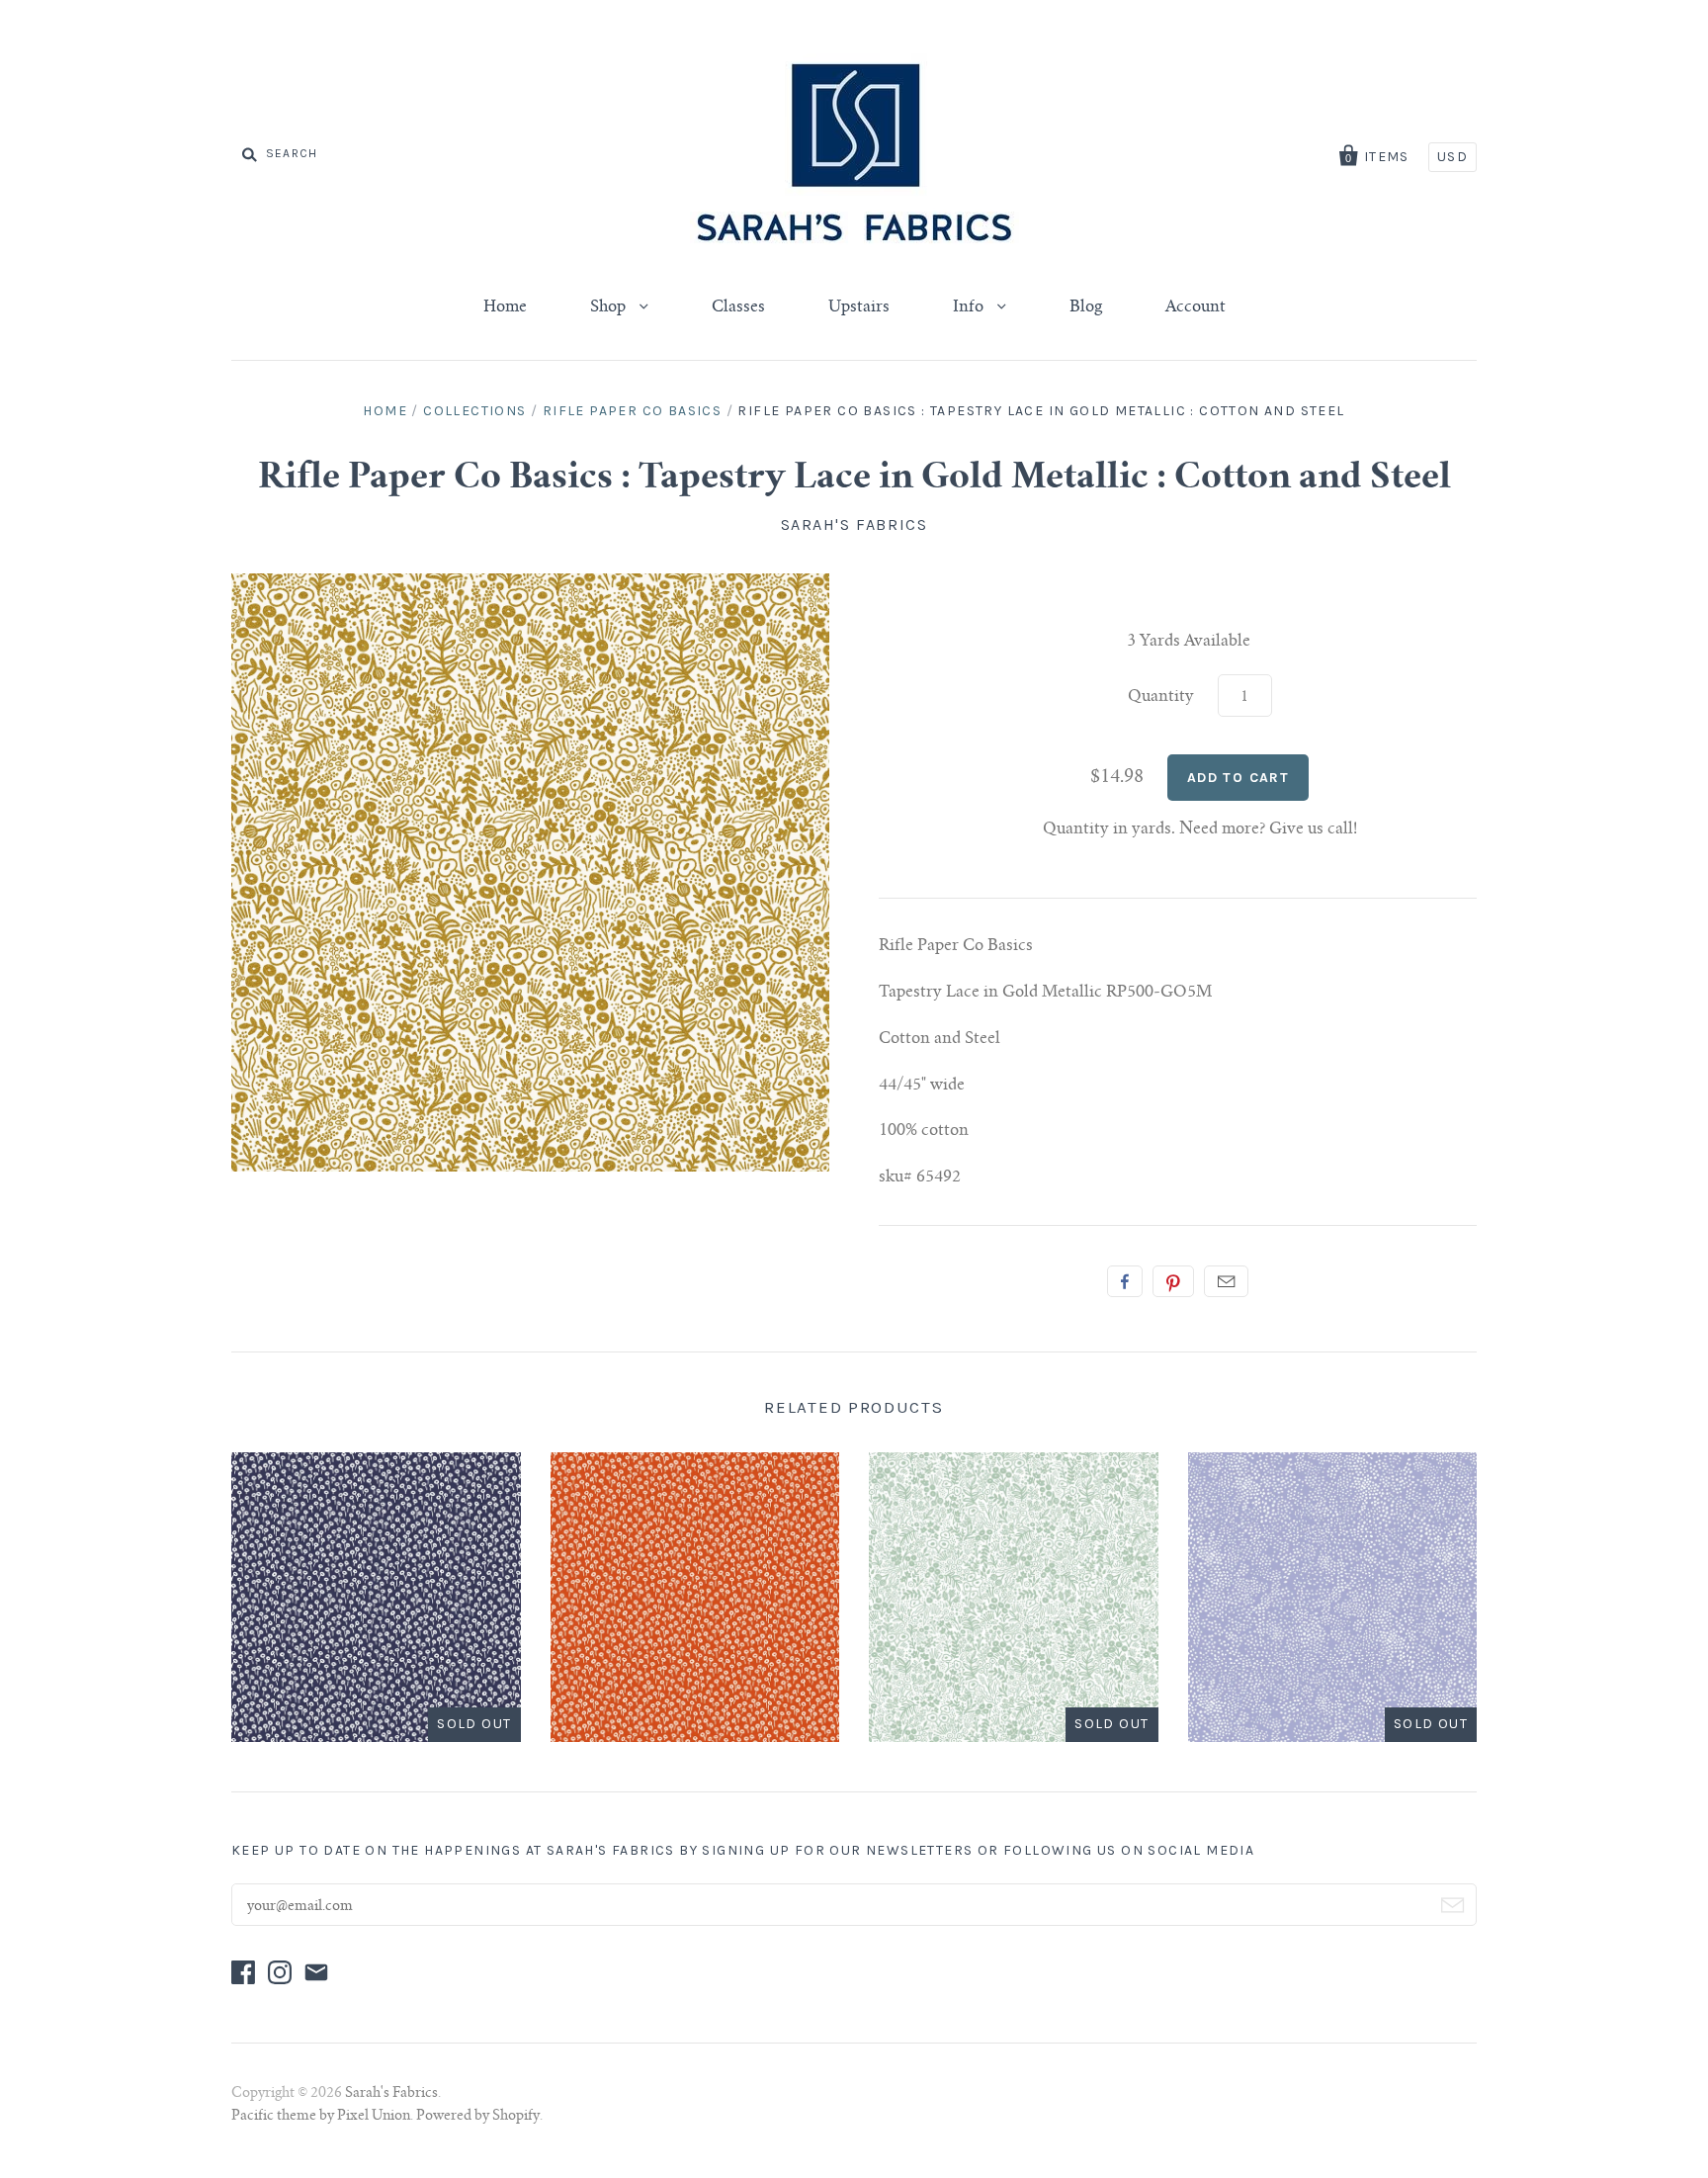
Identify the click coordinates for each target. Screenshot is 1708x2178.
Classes (738, 307)
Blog (1086, 307)
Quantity (1161, 697)
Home (505, 307)
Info (970, 307)
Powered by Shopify (478, 2117)
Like (1125, 1281)
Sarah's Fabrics (854, 524)
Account (1196, 307)
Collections (474, 411)
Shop (610, 307)
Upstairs (859, 307)
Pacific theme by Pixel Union (321, 2117)
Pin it (1173, 1281)
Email (1226, 1281)
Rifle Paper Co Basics (632, 411)
